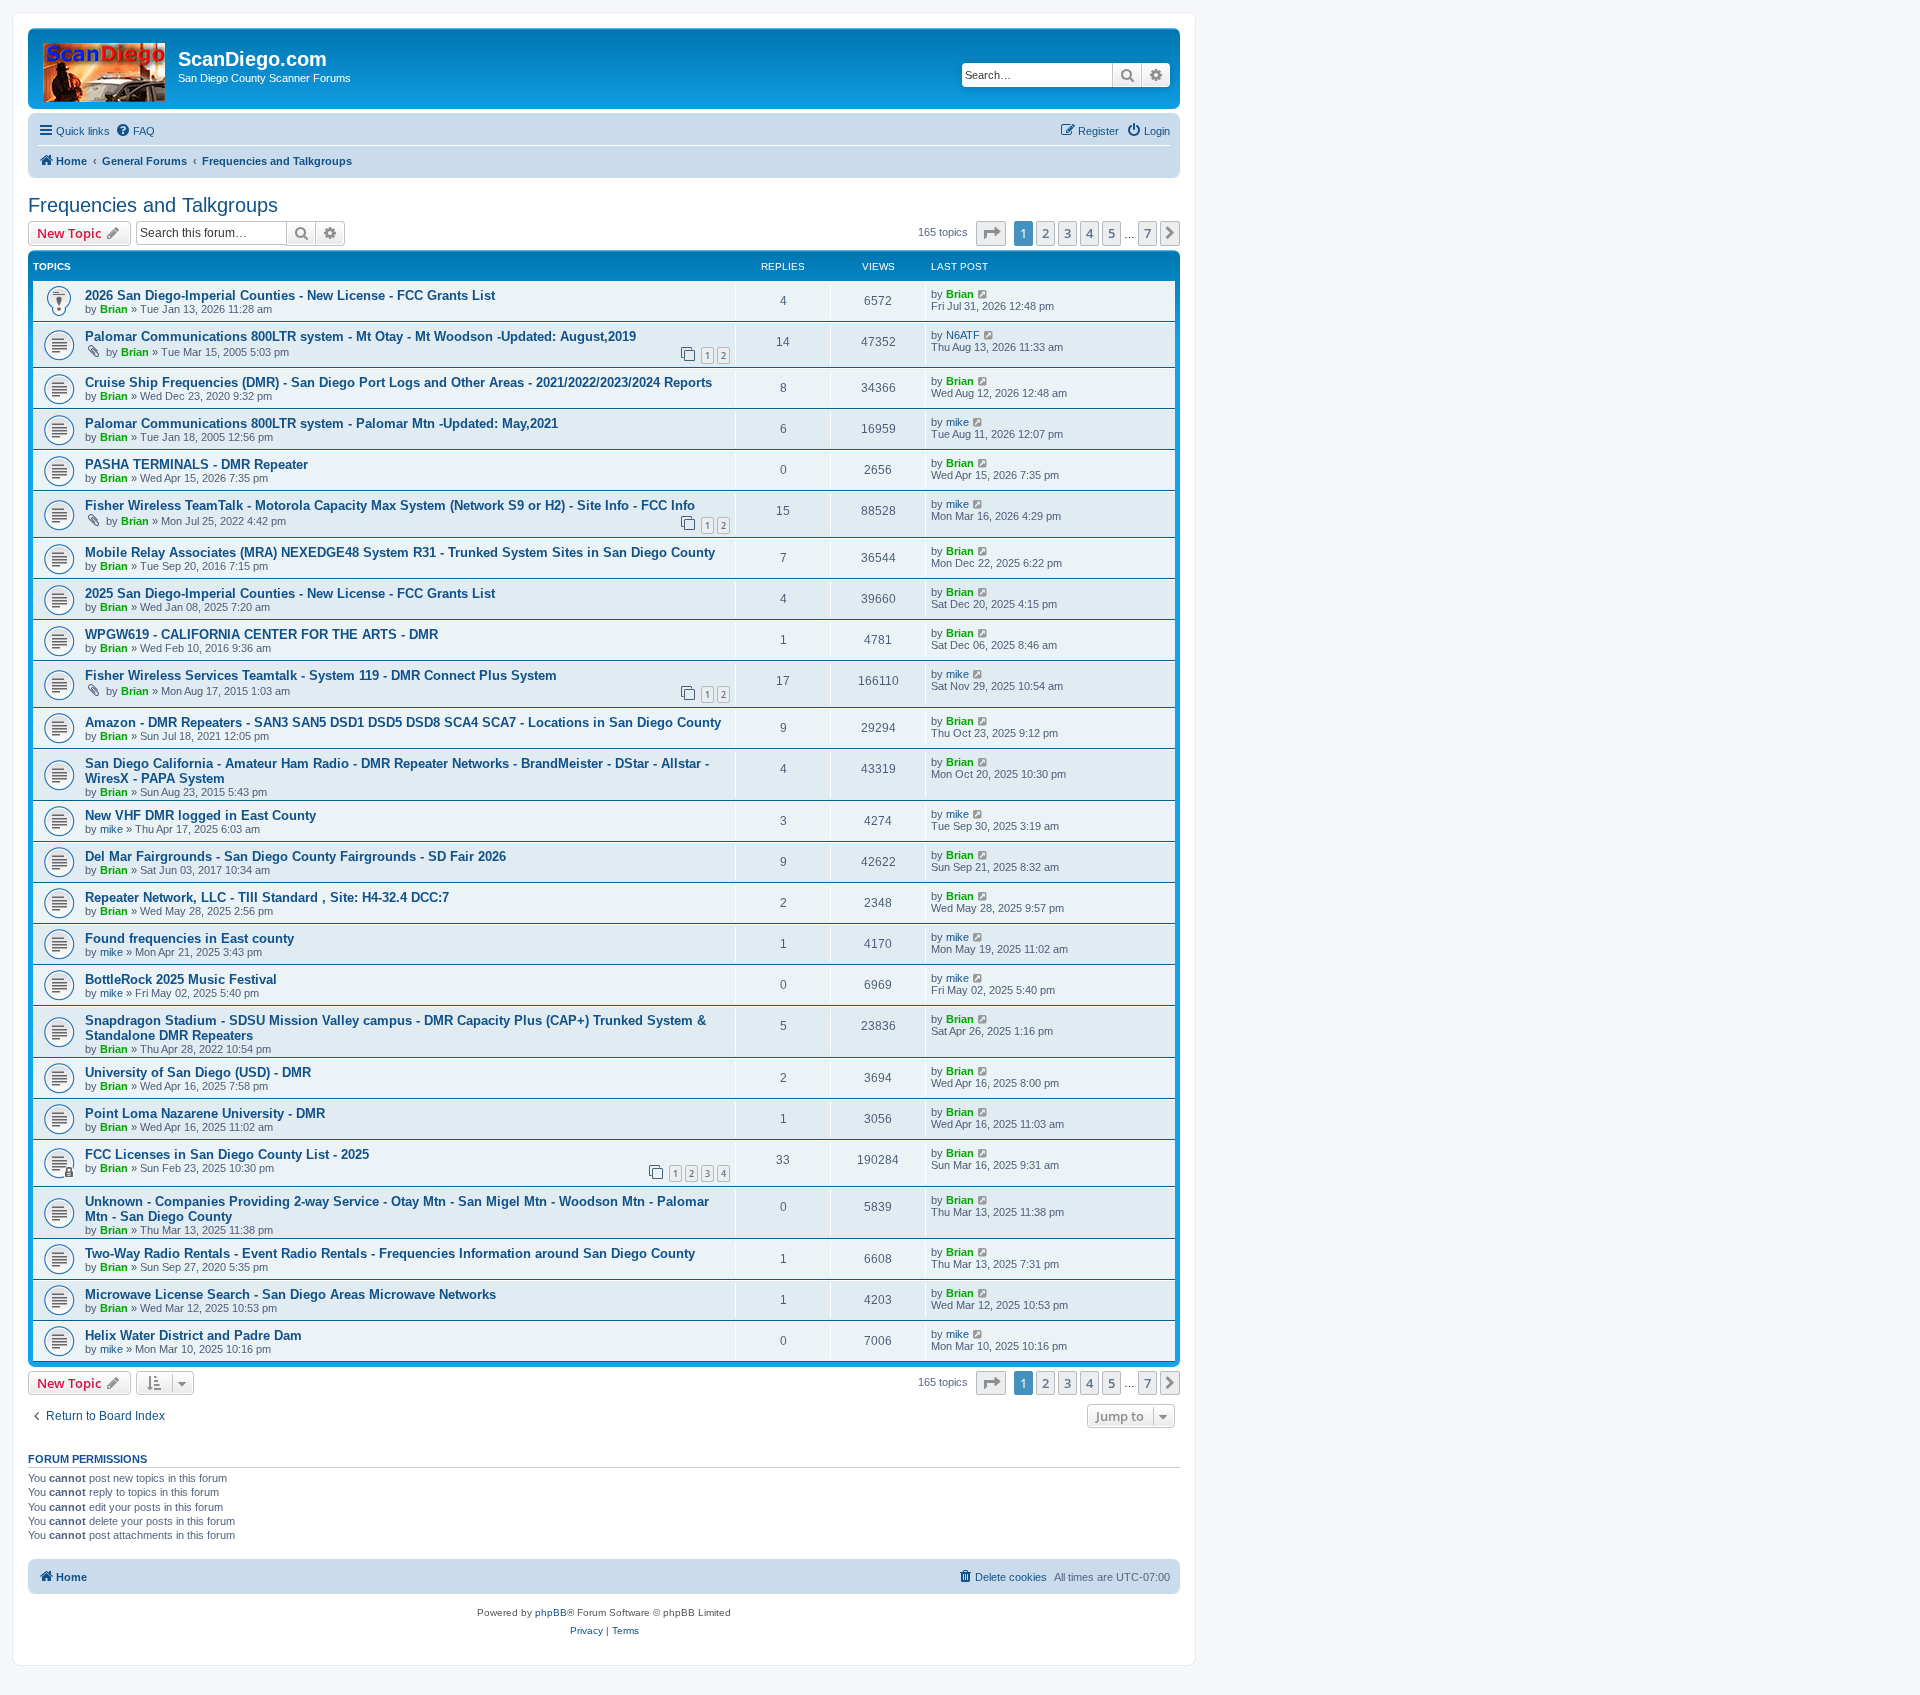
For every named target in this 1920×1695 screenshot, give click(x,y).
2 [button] (1045, 233)
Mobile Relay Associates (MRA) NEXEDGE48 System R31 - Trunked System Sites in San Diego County (400, 552)
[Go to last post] (983, 294)
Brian (114, 309)
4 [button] (1089, 233)
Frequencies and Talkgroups (153, 205)
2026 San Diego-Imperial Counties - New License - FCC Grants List (290, 295)
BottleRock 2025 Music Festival (181, 979)
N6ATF (963, 335)
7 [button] (1147, 233)
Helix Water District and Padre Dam (193, 1335)
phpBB (551, 1612)
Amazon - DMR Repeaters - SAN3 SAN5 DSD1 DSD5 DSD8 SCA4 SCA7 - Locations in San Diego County (403, 722)
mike (957, 422)
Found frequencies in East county (189, 938)
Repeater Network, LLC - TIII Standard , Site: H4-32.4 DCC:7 (267, 897)
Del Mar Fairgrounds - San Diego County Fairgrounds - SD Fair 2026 (295, 856)
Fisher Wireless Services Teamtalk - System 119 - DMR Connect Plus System (321, 675)
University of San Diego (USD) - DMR (198, 1072)
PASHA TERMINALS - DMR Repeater (196, 464)
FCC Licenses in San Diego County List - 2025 (227, 1154)
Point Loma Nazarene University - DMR (205, 1113)
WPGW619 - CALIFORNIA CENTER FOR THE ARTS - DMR (261, 634)
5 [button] (1111, 233)
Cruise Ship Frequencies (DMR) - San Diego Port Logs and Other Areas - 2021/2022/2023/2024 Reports (398, 382)
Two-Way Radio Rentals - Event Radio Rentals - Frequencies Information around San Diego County (390, 1253)
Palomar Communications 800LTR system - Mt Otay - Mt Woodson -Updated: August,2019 (360, 336)
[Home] (105, 68)
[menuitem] (135, 131)
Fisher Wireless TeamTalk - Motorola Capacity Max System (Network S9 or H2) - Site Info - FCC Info (390, 505)
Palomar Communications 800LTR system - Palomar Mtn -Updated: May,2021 (321, 423)
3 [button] (1067, 233)
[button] (991, 233)
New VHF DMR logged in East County (200, 815)
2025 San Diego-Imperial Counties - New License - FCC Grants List (290, 593)
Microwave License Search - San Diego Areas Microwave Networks (290, 1294)
